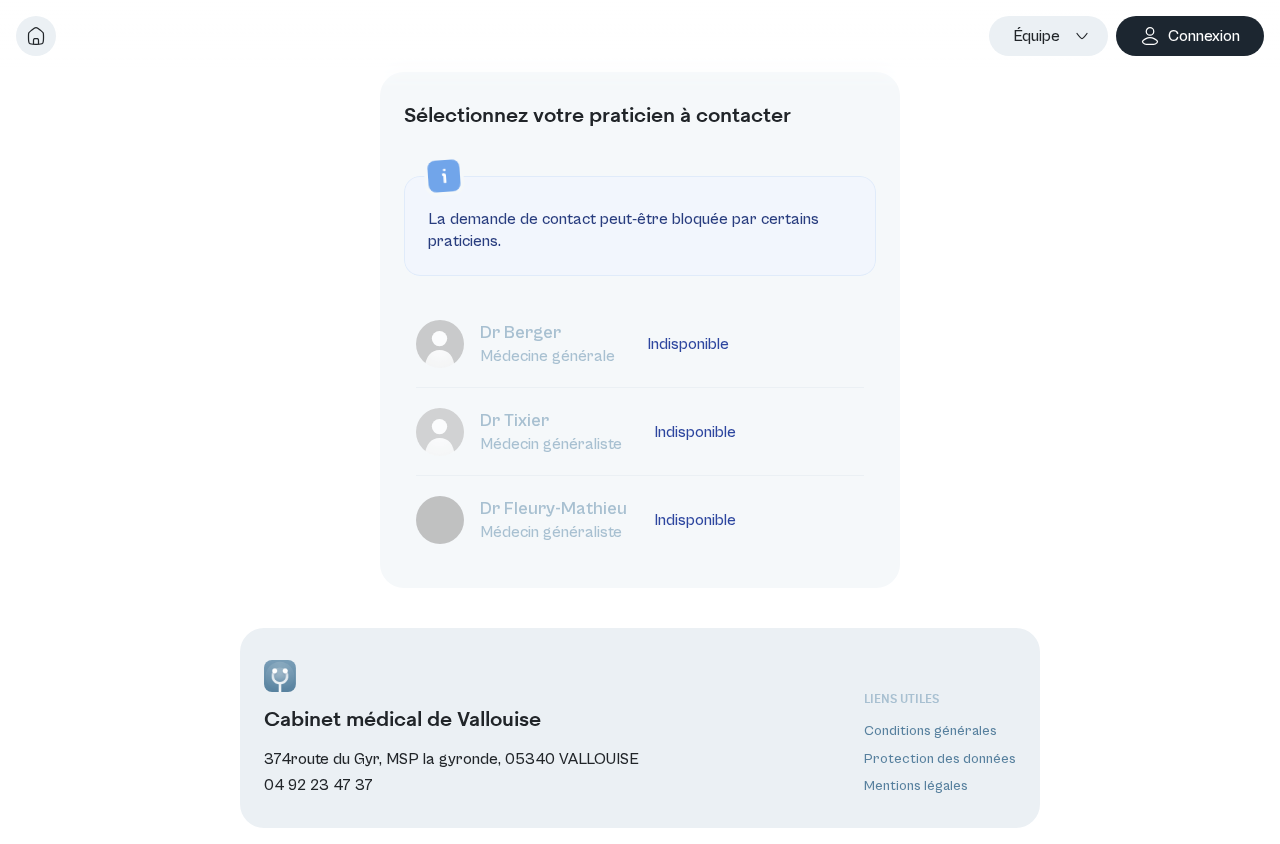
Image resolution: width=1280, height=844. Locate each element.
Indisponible (688, 344)
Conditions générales (930, 731)
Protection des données (940, 759)
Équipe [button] (1036, 36)
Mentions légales (916, 786)
